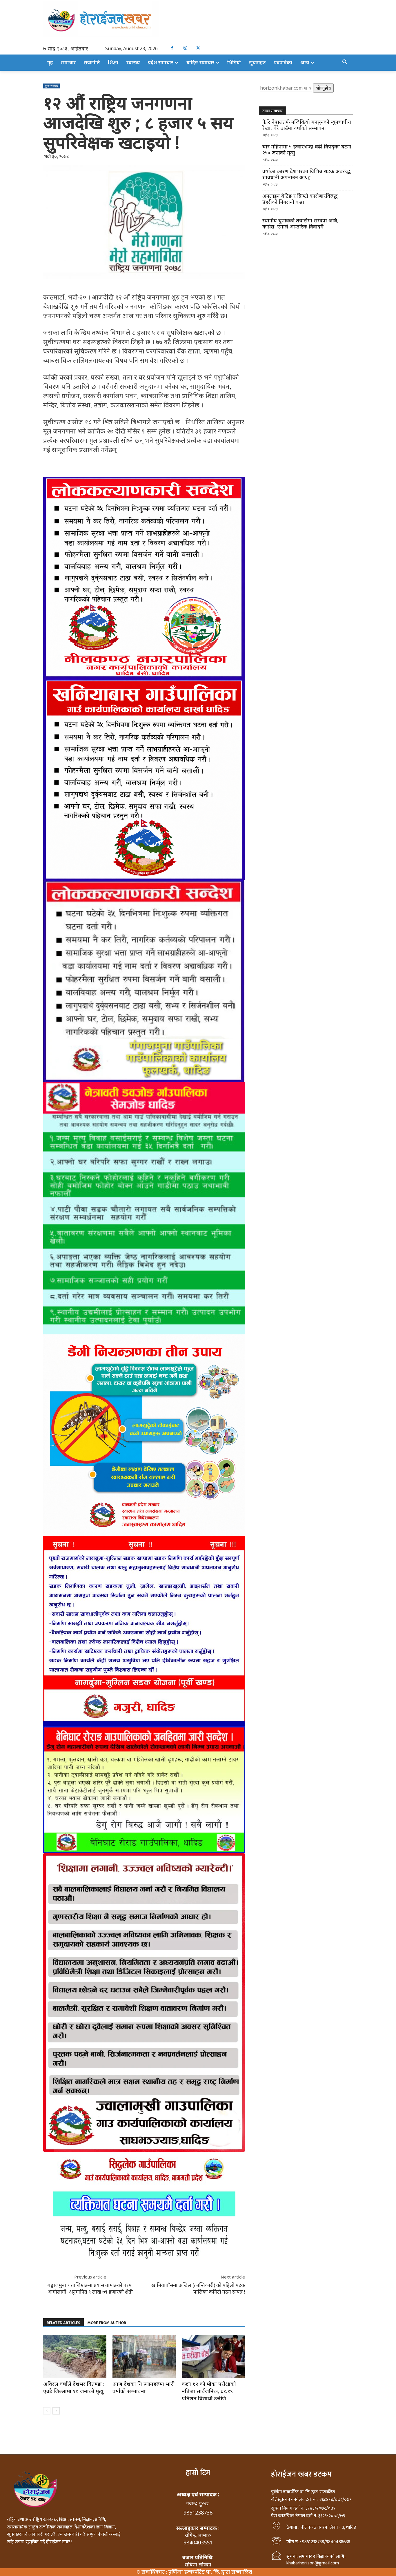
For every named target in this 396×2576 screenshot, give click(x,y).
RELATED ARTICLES (63, 2323)
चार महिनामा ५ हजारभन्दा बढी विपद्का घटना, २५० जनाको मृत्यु (308, 150)
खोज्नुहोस (323, 88)
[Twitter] (198, 48)
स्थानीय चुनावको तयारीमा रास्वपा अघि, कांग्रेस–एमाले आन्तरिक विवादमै (300, 224)
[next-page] (56, 2411)
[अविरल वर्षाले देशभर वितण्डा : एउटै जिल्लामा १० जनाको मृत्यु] (75, 2357)
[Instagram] (185, 48)
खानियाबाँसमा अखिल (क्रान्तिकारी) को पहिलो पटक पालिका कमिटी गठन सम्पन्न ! (198, 2288)
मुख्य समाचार (51, 86)
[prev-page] (47, 2411)
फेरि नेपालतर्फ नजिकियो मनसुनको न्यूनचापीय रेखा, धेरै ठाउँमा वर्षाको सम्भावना (307, 125)
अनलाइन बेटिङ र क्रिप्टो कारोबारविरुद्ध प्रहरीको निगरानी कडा (300, 199)
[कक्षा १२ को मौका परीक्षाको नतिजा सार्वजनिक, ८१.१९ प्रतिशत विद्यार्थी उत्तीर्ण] (213, 2357)
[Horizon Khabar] (198, 19)
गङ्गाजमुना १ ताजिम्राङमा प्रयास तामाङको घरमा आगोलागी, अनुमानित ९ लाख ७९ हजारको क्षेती (90, 2288)
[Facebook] (172, 48)
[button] (345, 62)
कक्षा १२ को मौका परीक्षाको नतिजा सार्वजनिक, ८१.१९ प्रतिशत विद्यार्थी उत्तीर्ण (209, 2391)
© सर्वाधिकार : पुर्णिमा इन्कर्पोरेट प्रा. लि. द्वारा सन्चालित (194, 2572)
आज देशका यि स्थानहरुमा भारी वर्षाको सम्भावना (143, 2387)
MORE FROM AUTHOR (107, 2323)
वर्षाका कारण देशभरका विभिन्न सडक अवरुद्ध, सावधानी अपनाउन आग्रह (307, 174)
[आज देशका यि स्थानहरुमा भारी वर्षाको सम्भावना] (144, 2357)
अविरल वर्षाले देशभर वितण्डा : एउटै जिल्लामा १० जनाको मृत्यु (74, 2387)
